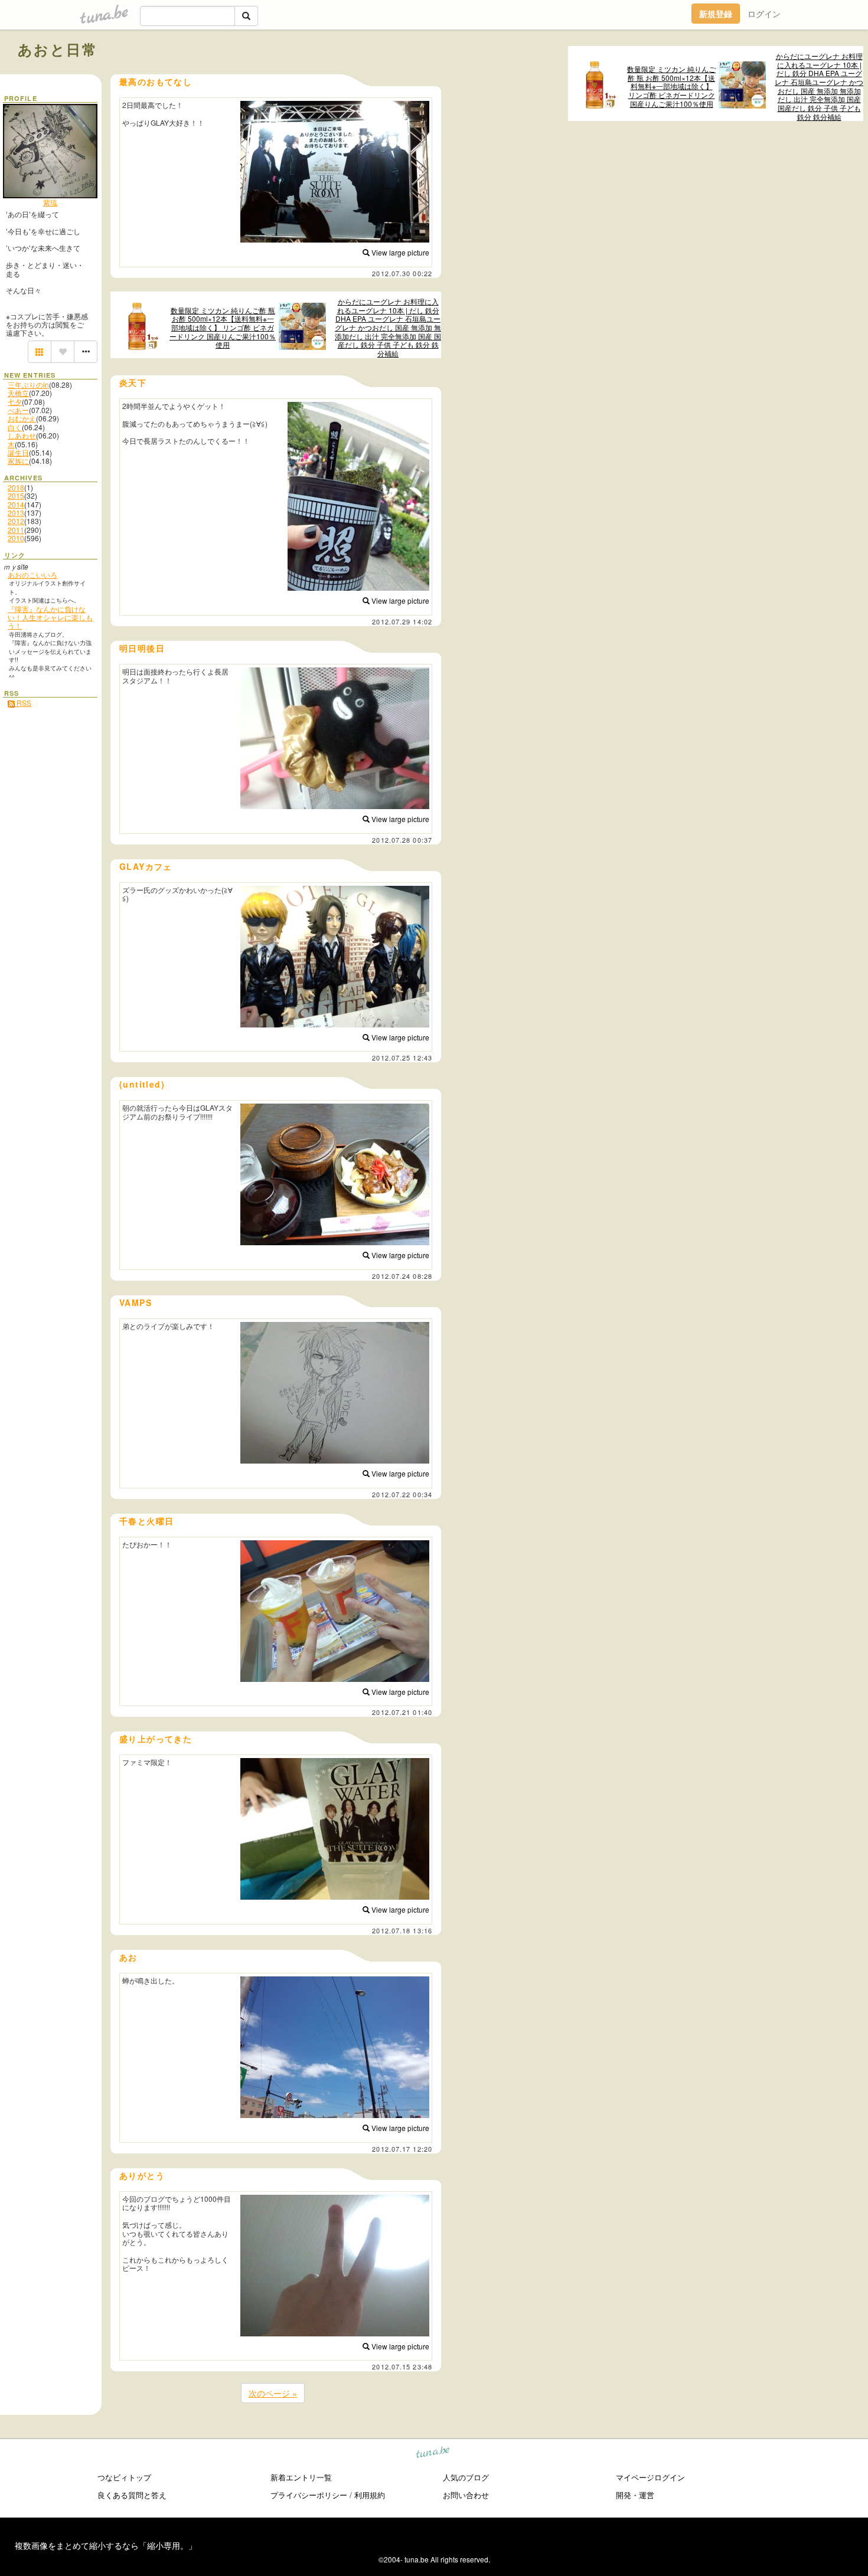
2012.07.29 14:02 (402, 621)
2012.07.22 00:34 (402, 1494)
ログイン (764, 14)
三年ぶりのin (28, 384)
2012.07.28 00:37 (402, 840)
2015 (16, 495)
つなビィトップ (124, 2477)
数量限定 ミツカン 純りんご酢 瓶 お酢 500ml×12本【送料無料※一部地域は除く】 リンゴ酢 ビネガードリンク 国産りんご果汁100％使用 (671, 86)
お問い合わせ (466, 2495)
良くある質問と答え (132, 2495)
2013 (16, 513)
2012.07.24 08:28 (402, 1276)
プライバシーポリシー (309, 2495)
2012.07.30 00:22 (402, 273)
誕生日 (18, 452)
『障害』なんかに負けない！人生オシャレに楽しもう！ (50, 617)
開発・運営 (635, 2495)
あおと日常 (58, 49)
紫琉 (50, 202)
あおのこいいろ (32, 575)
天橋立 (18, 393)
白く (15, 427)
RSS (23, 703)
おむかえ (22, 418)
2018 (16, 487)
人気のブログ (466, 2477)
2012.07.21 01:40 (402, 1712)
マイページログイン (650, 2477)
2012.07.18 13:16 (402, 1930)
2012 (16, 521)
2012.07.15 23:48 (402, 2366)
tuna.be (433, 2454)
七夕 (15, 402)
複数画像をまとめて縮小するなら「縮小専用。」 (106, 2545)
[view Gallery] (40, 352)
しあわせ (22, 435)
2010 (16, 538)
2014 (16, 504)
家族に (18, 461)
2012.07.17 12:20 (402, 2149)
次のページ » (273, 2393)
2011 (16, 530)
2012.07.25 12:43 (402, 1058)
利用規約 (370, 2495)
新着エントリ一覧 (301, 2477)
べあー (18, 410)
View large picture (399, 252)
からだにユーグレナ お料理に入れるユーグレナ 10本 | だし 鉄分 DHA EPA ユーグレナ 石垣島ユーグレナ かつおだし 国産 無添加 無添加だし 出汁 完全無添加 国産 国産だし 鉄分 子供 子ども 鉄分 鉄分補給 (819, 86)
